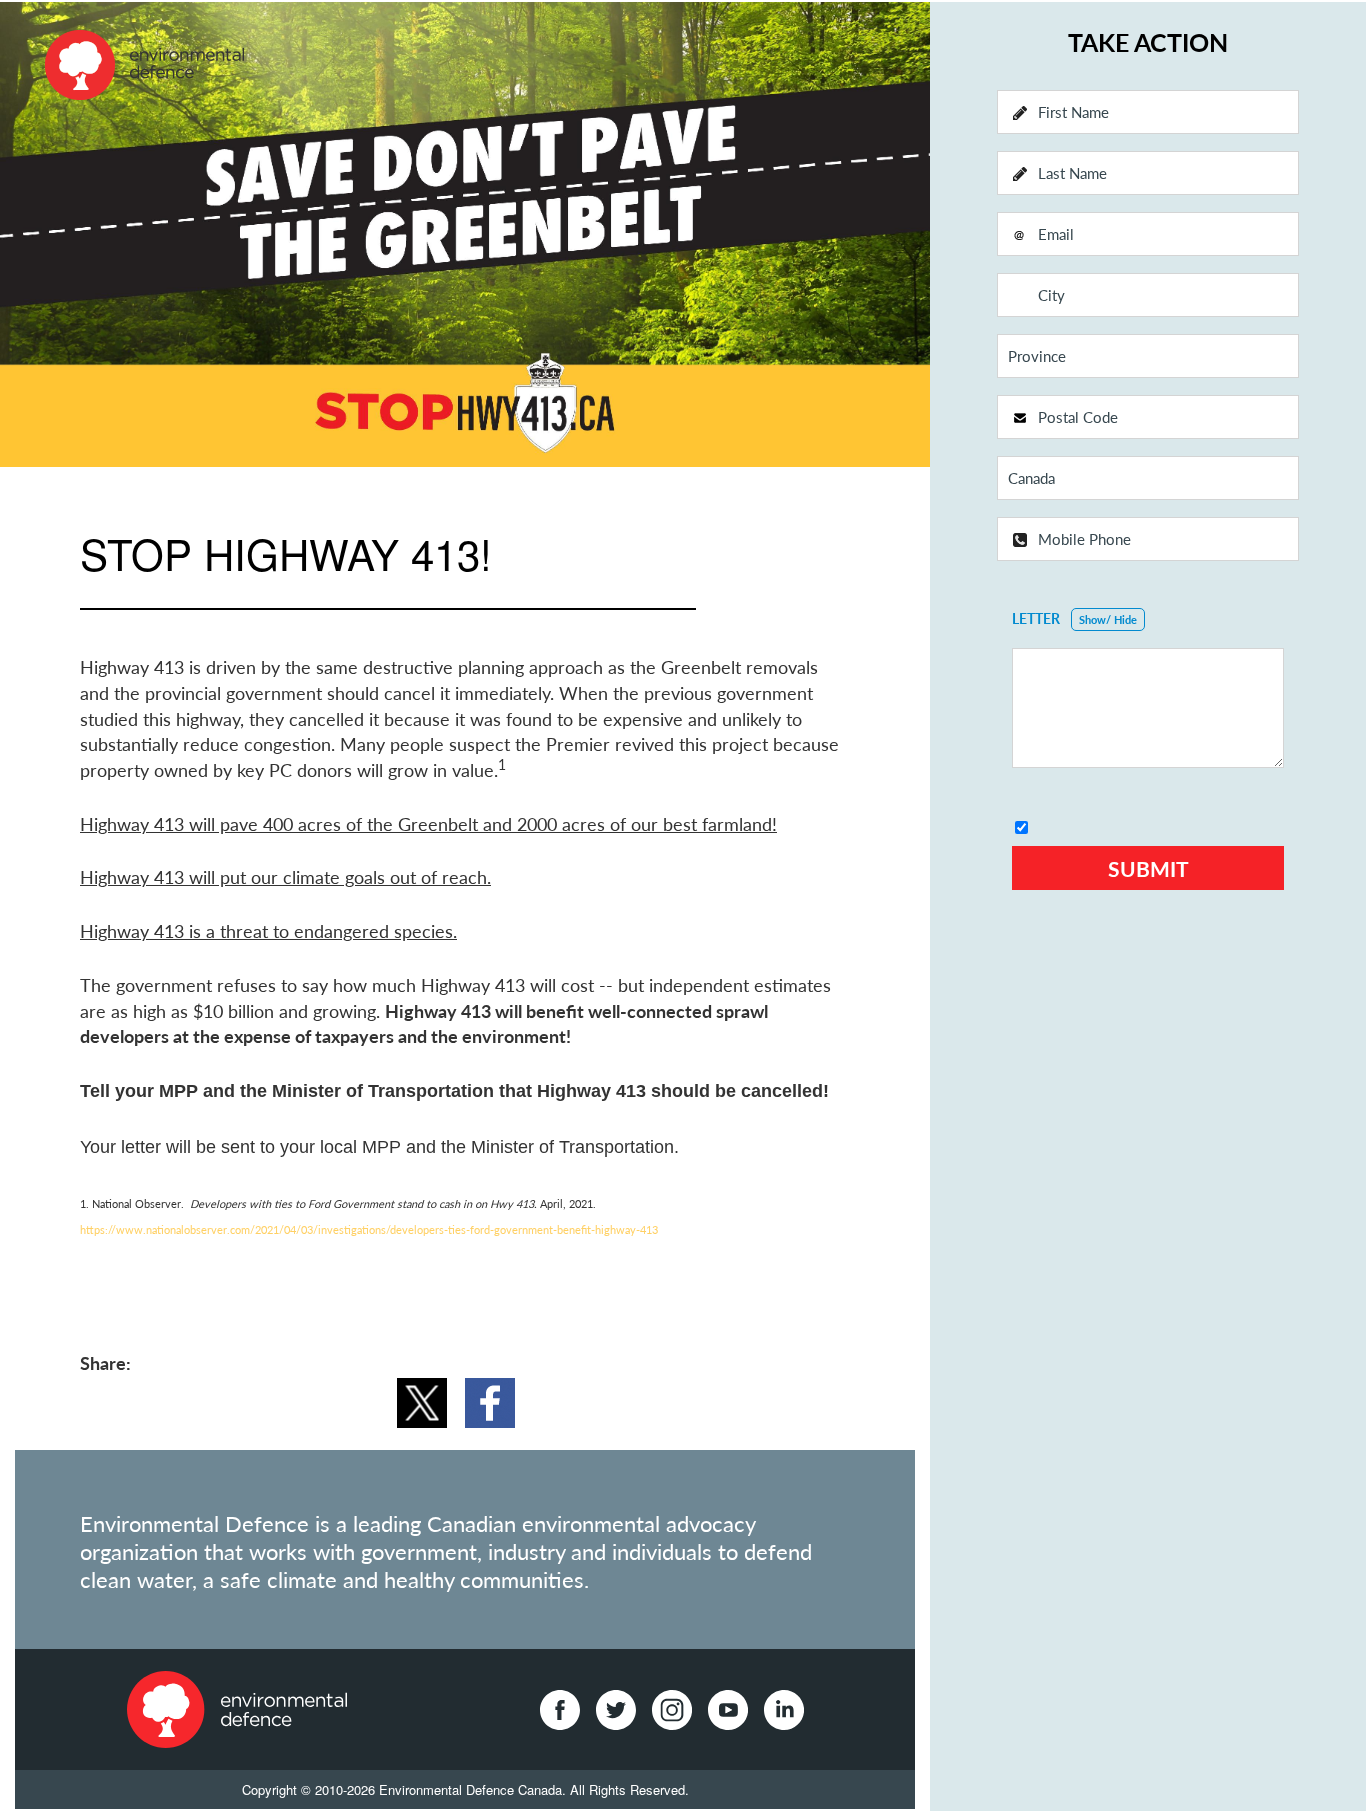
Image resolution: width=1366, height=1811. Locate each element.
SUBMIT (1148, 868)
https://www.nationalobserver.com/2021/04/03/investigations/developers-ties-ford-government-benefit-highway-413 (369, 1229)
